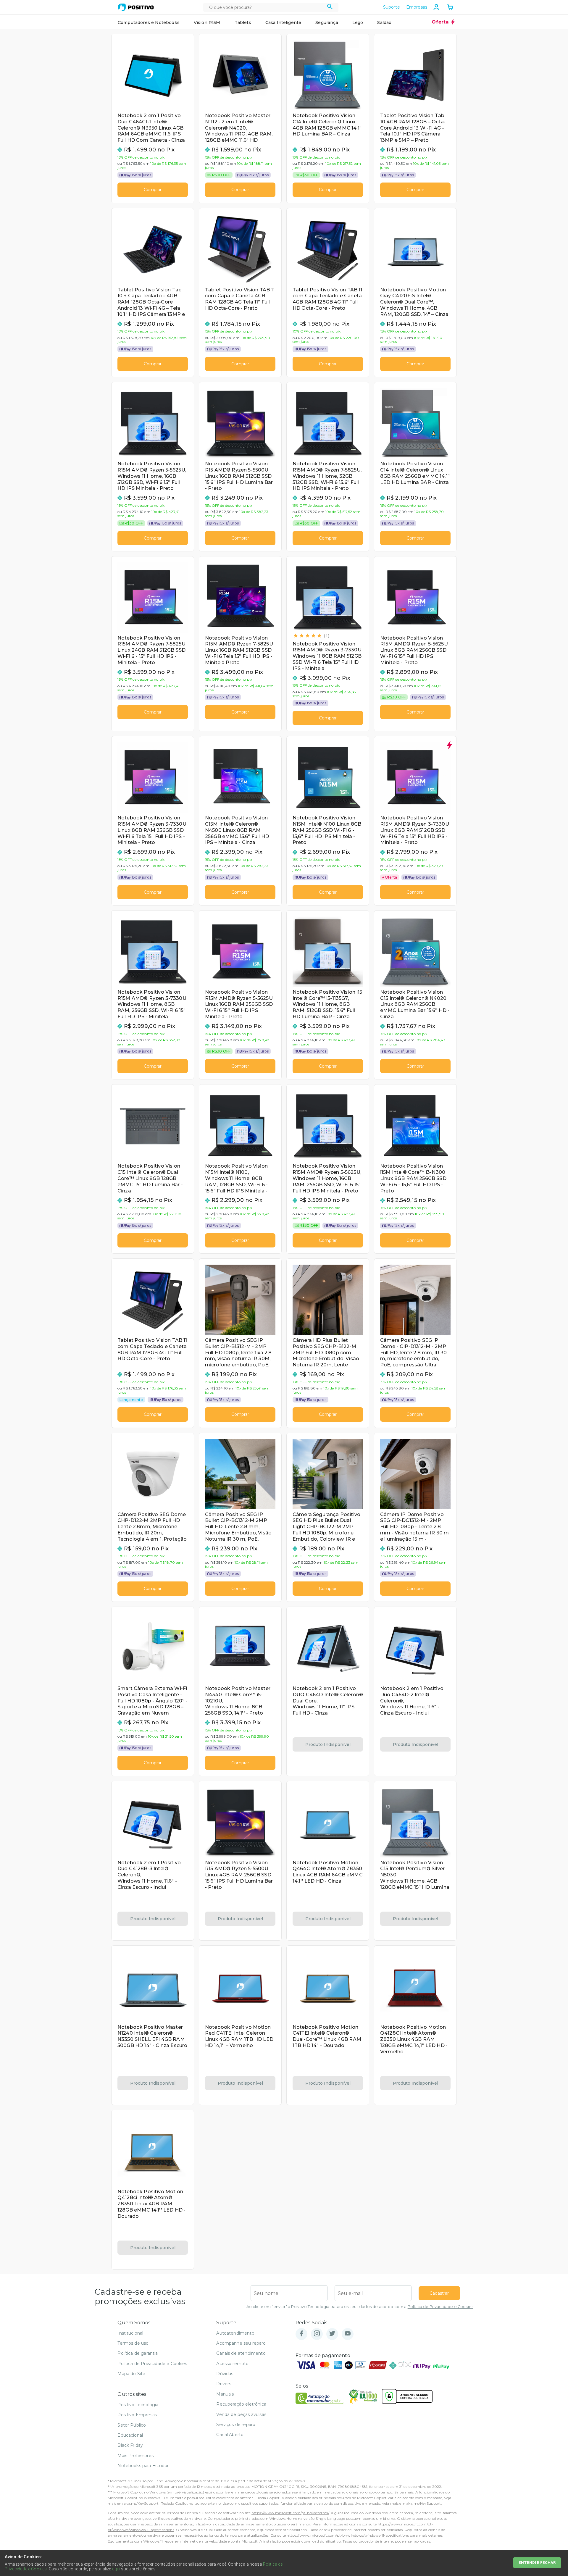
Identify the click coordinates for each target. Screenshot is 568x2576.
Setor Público (132, 2425)
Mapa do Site (131, 2374)
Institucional (130, 2333)
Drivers (224, 2384)
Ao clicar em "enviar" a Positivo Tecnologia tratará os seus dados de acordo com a (360, 2307)
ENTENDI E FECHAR (537, 2563)
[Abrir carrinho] (450, 8)
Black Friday (130, 2445)
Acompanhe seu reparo (241, 2343)
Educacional (130, 2435)
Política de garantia (138, 2353)
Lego (358, 22)
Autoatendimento (235, 2333)
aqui (116, 2569)
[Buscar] (330, 7)
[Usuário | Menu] (436, 7)
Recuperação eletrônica (241, 2404)
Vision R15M (207, 22)
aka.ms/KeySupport (141, 2503)
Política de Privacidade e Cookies (440, 2307)
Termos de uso (133, 2343)
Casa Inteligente (283, 22)
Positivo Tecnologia (138, 2405)
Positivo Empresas (137, 2415)
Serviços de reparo (236, 2425)
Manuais (225, 2394)
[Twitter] (332, 2334)
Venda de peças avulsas (241, 2414)
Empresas (417, 7)
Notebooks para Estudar (143, 2466)
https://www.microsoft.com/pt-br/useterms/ (290, 2513)
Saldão (384, 22)
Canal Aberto (230, 2435)
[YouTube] (348, 2334)
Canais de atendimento (241, 2353)
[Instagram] (317, 2334)
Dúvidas (225, 2374)
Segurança (327, 22)
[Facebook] (301, 2334)
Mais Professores (135, 2456)
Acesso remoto (232, 2364)
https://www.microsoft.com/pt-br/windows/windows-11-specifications (348, 2535)
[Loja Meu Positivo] (136, 7)
